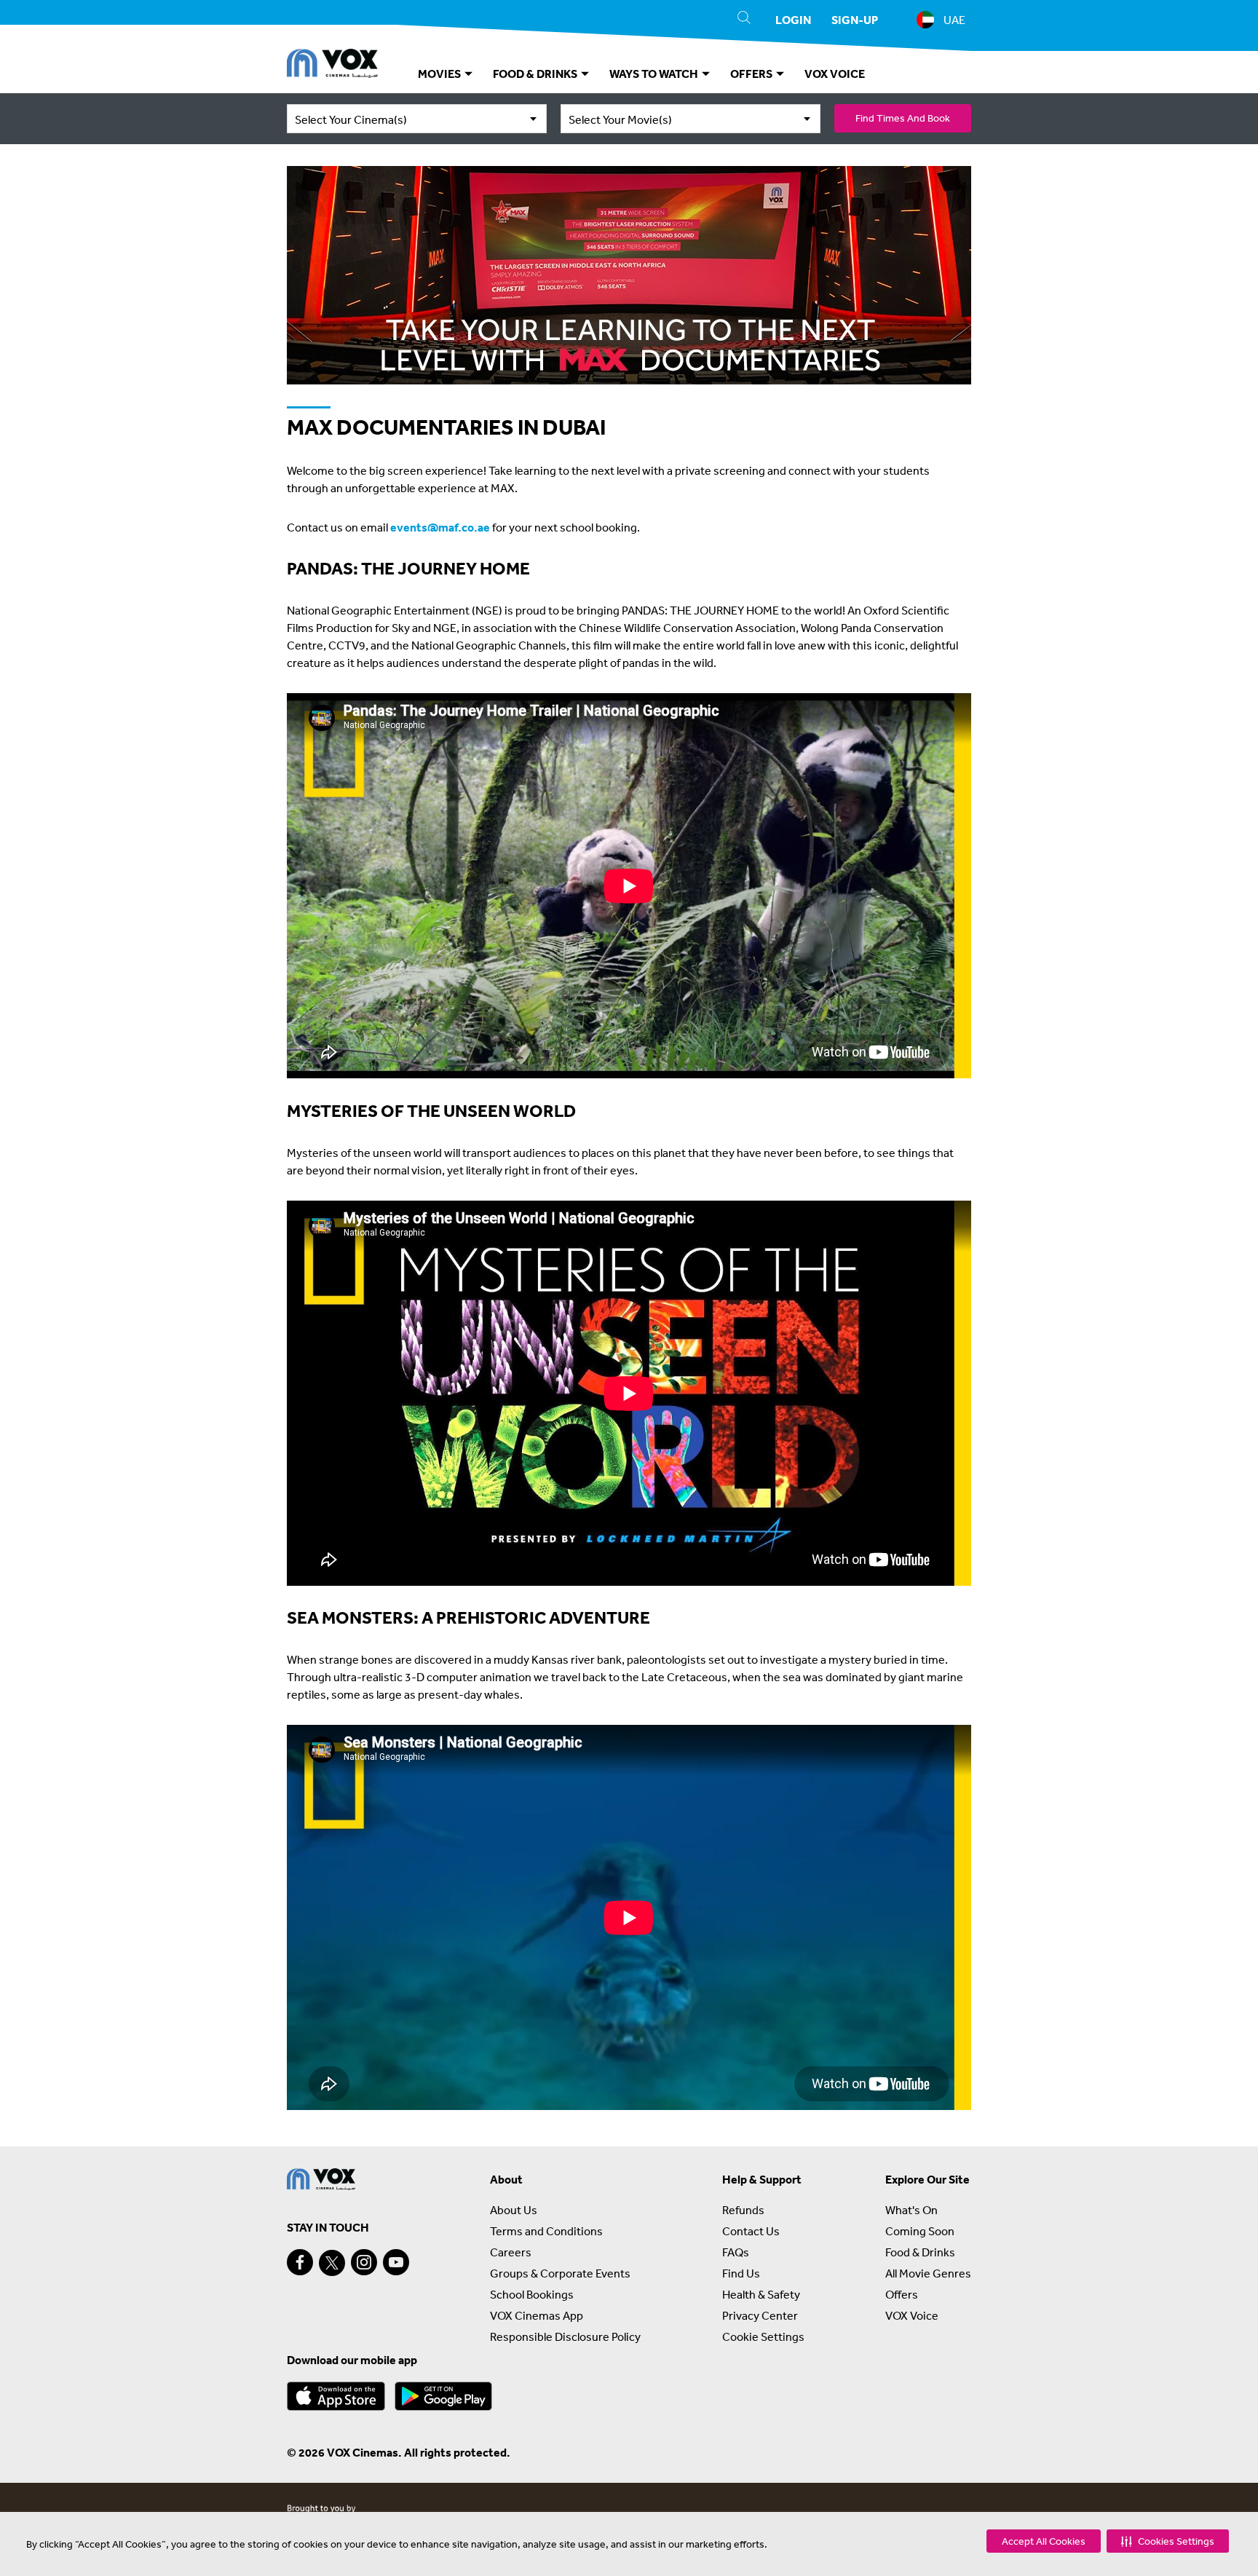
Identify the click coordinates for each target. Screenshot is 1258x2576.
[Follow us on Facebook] (300, 2262)
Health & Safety (761, 2294)
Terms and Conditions (546, 2231)
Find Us (741, 2273)
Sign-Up (855, 20)
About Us (514, 2210)
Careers (511, 2252)
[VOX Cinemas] (332, 66)
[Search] (744, 20)
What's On (911, 2210)
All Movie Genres (928, 2273)
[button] (1168, 2541)
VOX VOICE (835, 74)
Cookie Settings (763, 2336)
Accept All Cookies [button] (1044, 2541)
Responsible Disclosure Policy (565, 2336)
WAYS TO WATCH (655, 74)
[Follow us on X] (332, 2263)
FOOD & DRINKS (536, 74)
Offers (902, 2294)
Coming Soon (920, 2231)
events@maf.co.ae (440, 527)
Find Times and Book (903, 118)
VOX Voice (912, 2315)
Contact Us (751, 2231)
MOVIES (440, 74)
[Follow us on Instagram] (364, 2262)
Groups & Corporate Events (560, 2273)
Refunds (743, 2210)
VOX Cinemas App (537, 2315)
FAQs (736, 2252)
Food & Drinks (920, 2252)
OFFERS (752, 74)
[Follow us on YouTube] (396, 2262)
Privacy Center (760, 2315)
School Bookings (532, 2294)
